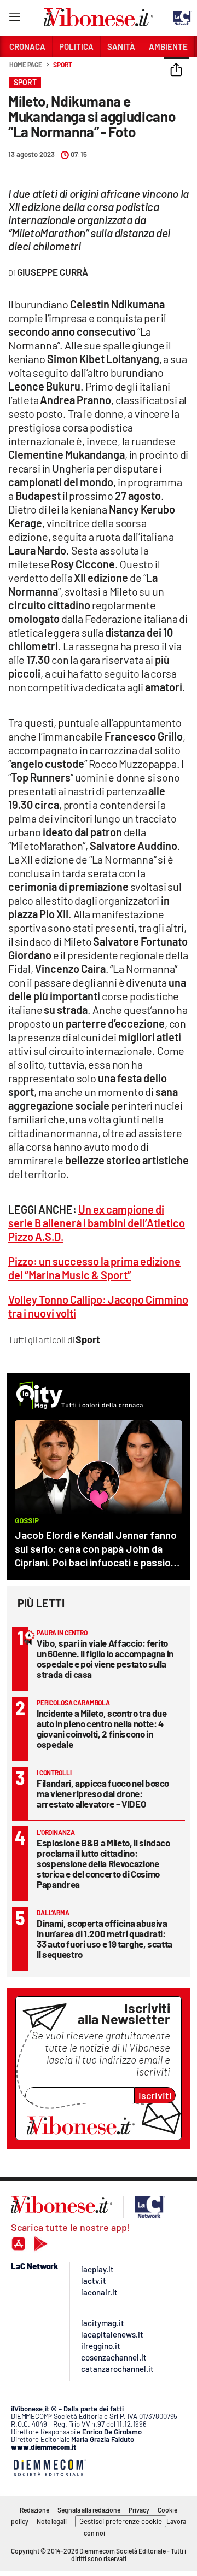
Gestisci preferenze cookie (121, 2521)
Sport (63, 65)
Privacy (139, 2510)
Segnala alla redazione (89, 2510)
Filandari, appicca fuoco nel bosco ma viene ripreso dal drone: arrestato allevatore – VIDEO (103, 1793)
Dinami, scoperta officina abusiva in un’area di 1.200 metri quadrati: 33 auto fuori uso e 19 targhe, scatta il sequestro (105, 1939)
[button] (176, 71)
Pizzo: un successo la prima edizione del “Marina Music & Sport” (94, 1268)
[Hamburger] (15, 19)
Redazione (34, 2510)
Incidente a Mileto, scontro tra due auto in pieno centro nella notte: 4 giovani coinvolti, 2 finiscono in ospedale (102, 1729)
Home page (26, 65)
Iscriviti (155, 2095)
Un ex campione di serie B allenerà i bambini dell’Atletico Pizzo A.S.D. (97, 1223)
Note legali (52, 2521)
